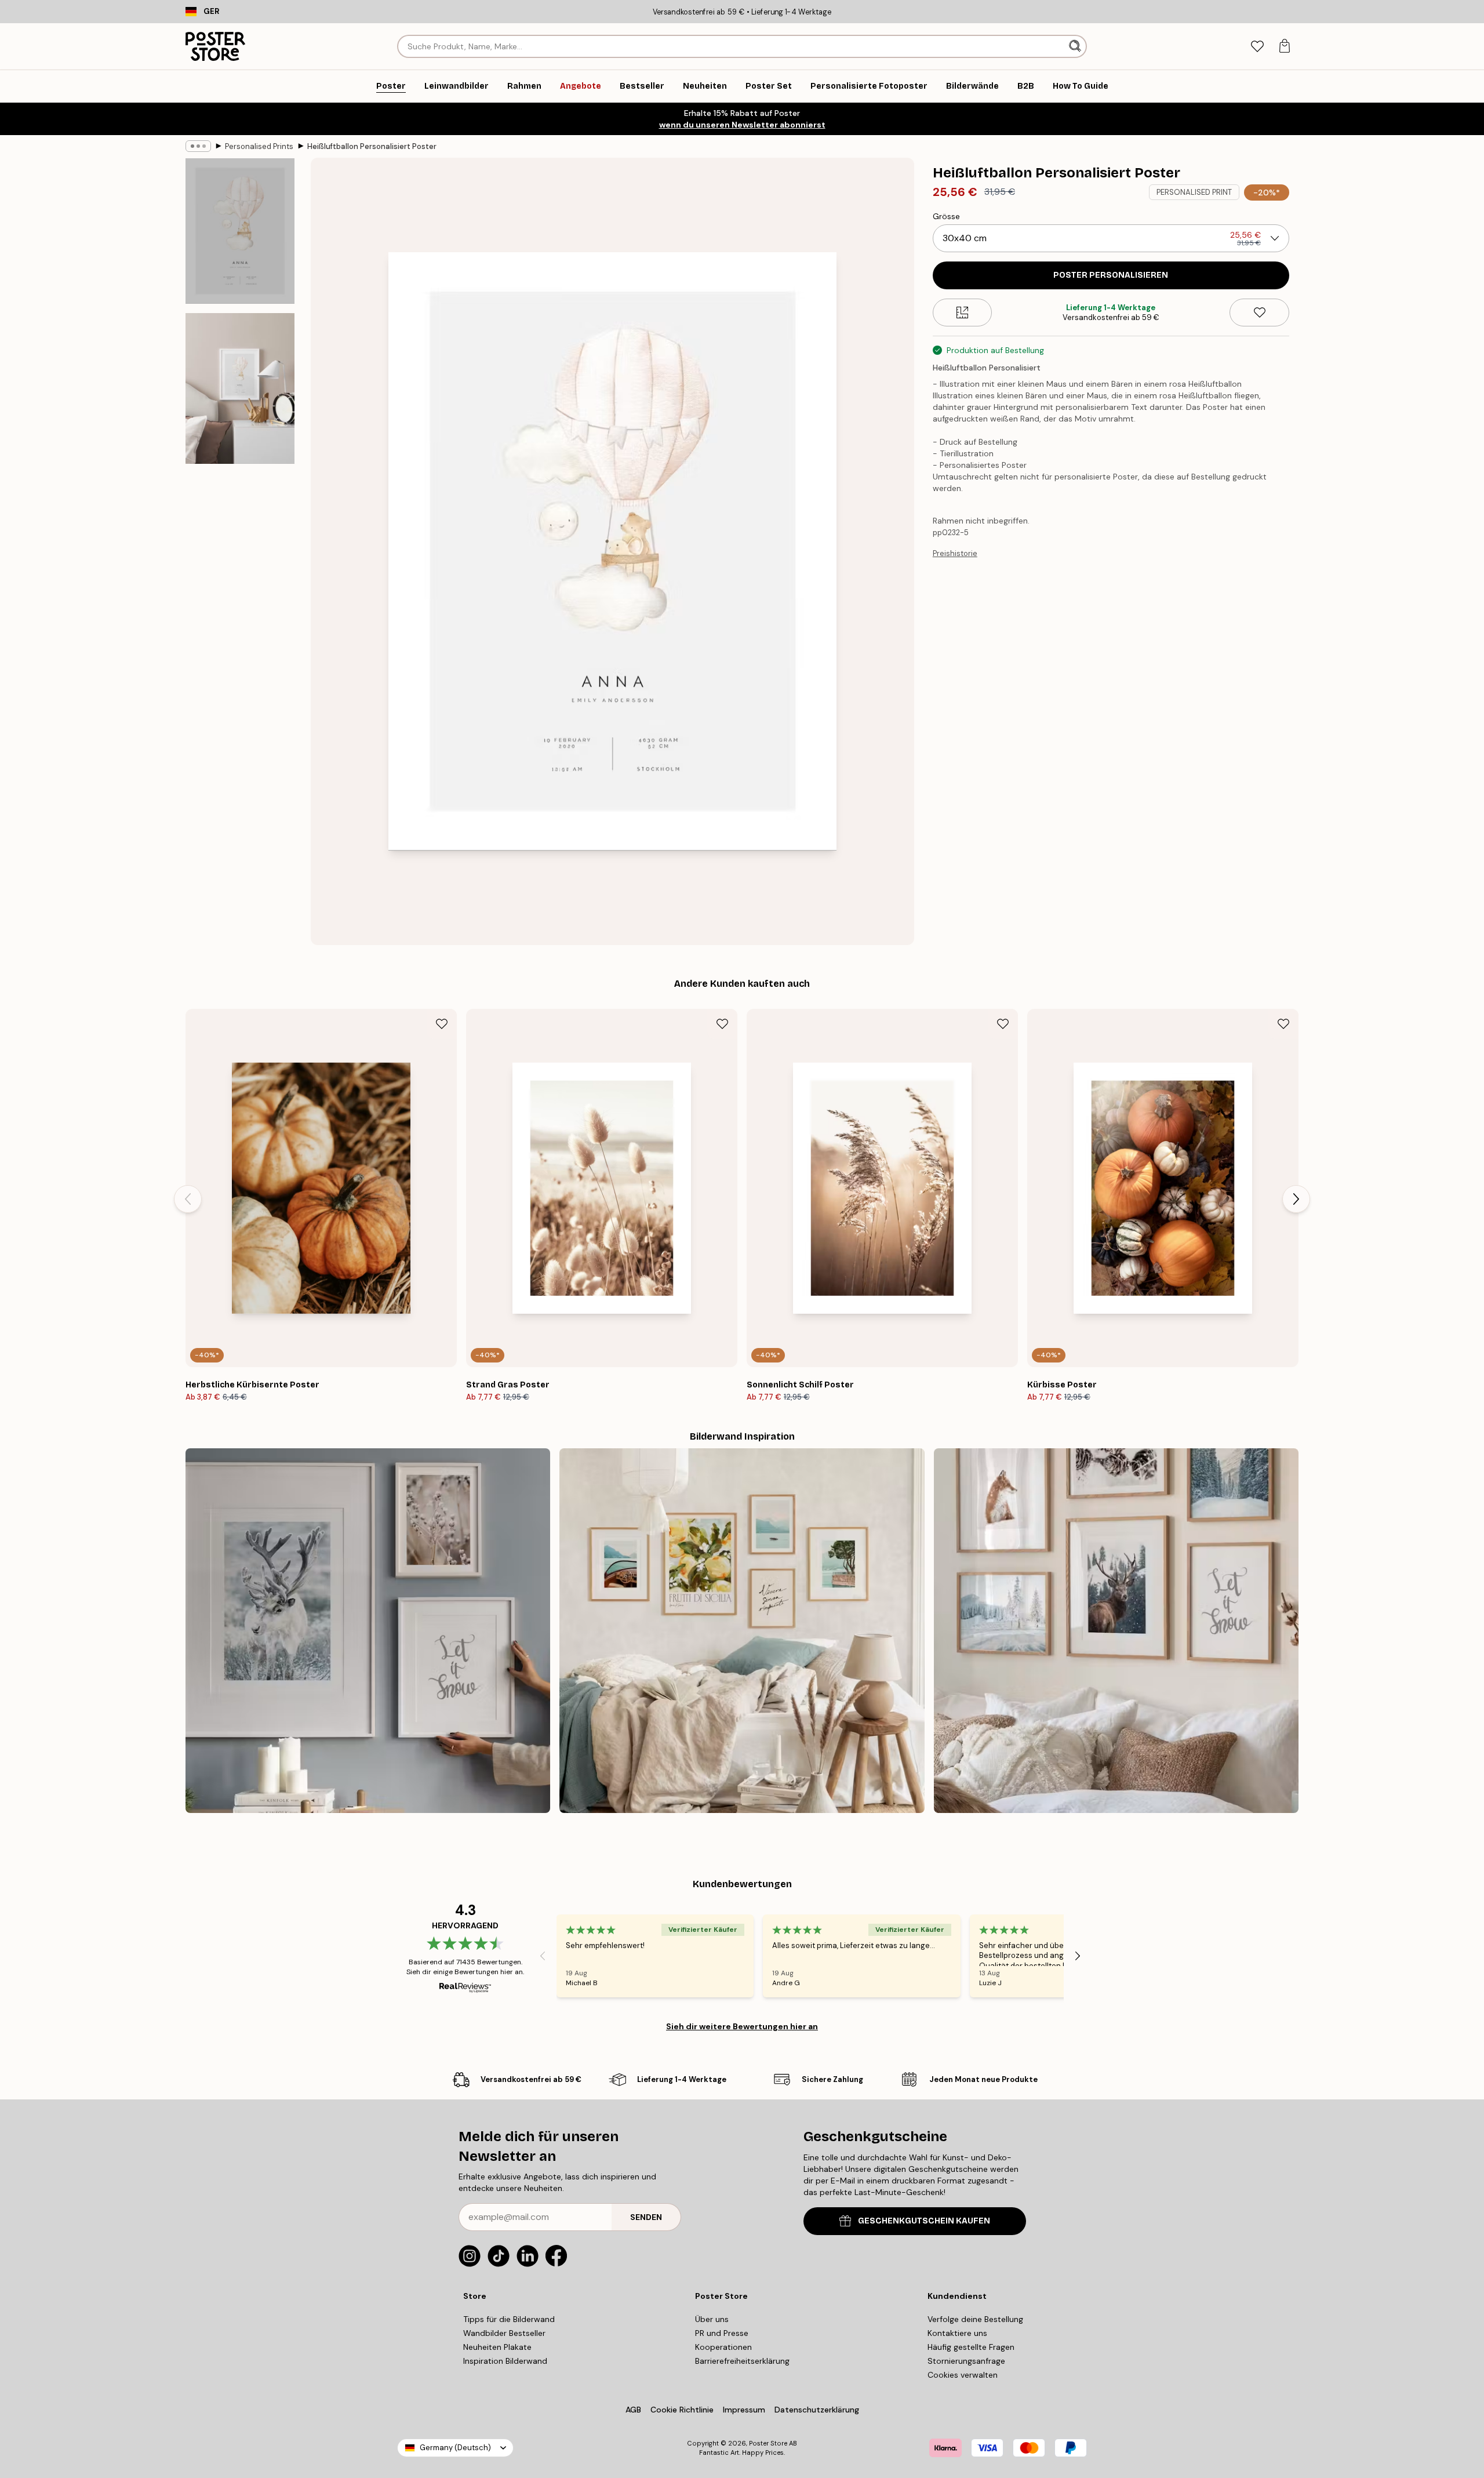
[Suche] (1076, 46)
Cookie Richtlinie (682, 2410)
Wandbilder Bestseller (504, 2333)
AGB (633, 2410)
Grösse (946, 216)
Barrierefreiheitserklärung (742, 2361)
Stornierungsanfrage (966, 2361)
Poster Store (768, 2443)
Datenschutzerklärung (817, 2410)
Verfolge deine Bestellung (975, 2319)
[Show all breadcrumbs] (198, 146)
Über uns (712, 2319)
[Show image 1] (240, 231)
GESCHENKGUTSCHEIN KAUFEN (924, 2221)
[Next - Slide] (1296, 1199)
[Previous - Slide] (188, 1199)
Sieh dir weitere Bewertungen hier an (742, 2026)
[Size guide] (963, 313)
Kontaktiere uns (957, 2333)
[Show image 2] (240, 388)
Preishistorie (955, 553)
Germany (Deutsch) (455, 2448)
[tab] (1257, 47)
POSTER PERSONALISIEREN (1111, 275)
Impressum (744, 2410)
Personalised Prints (259, 146)
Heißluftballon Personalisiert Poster (372, 146)
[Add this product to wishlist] (1259, 313)
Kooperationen (723, 2347)
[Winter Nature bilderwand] (368, 1631)
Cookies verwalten (963, 2375)
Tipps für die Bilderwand (509, 2319)
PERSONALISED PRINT (1194, 192)
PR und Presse (722, 2333)
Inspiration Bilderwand (505, 2361)
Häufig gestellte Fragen (971, 2347)
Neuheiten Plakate (497, 2347)
